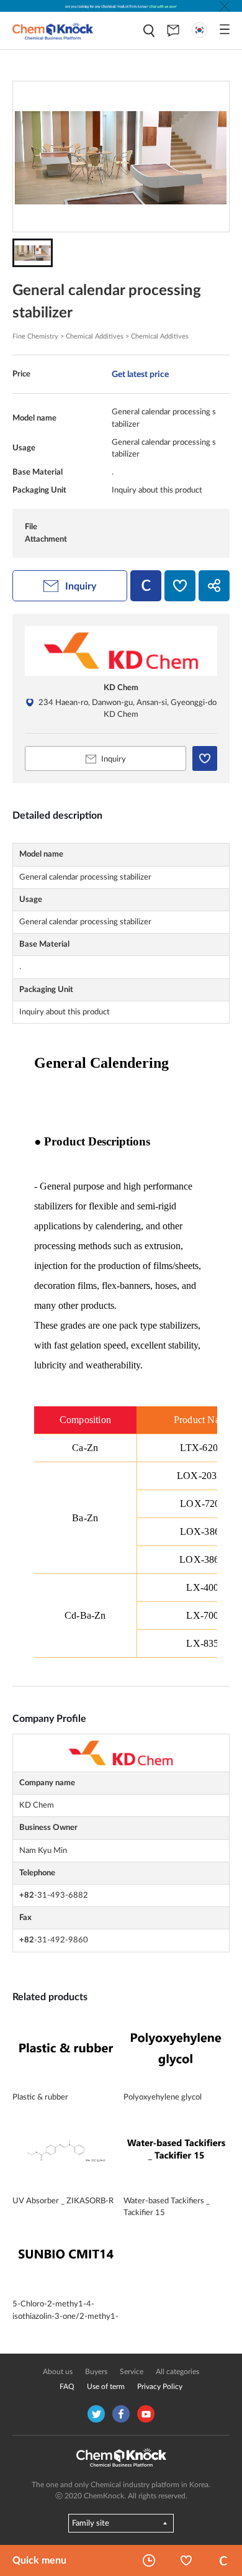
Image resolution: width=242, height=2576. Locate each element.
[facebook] (121, 2414)
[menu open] (225, 29)
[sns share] (214, 586)
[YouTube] (146, 2414)
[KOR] (199, 30)
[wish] (180, 586)
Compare (223, 2560)
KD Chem (121, 688)
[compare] (146, 586)
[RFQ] (173, 30)
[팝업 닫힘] (225, 6)
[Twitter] (96, 2414)
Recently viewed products (149, 2560)
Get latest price (140, 374)
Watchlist (186, 2560)
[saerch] (149, 31)
